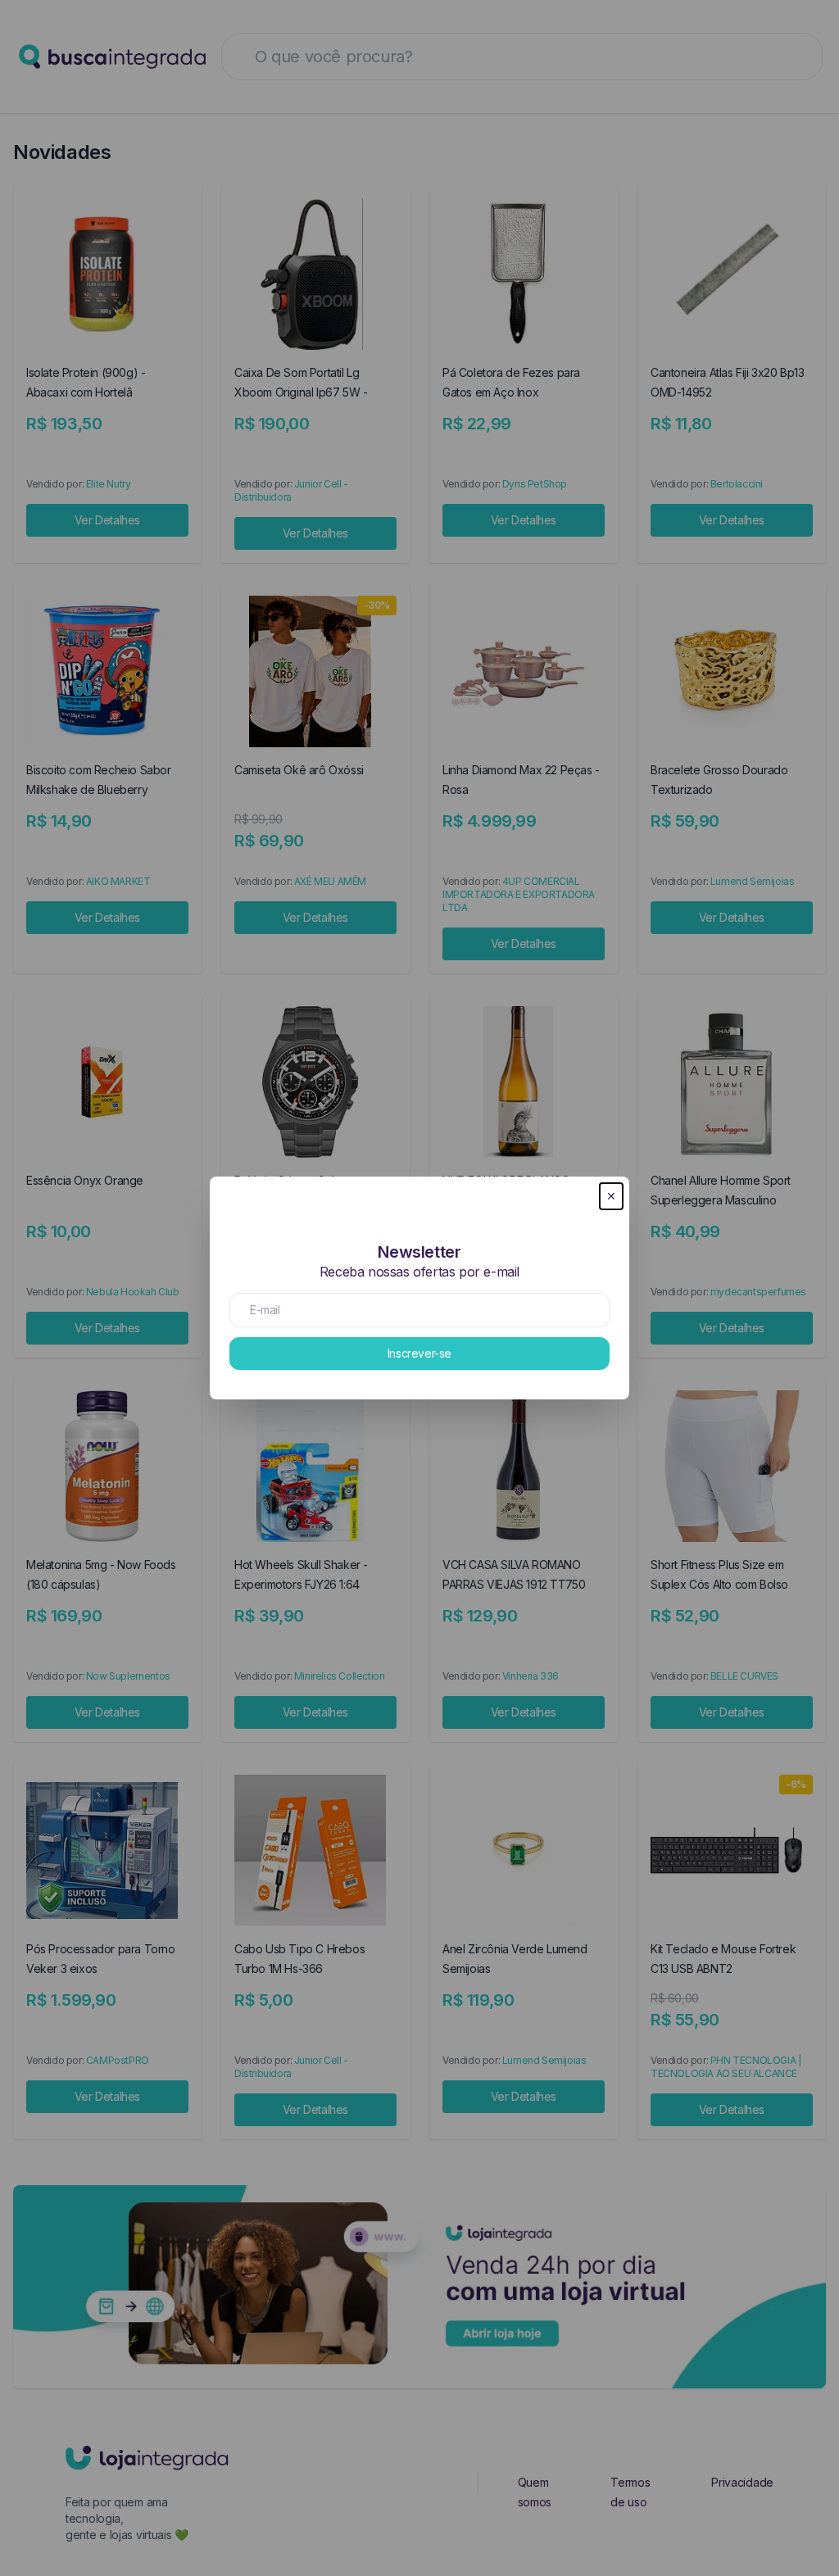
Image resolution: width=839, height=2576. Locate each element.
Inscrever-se (419, 1353)
